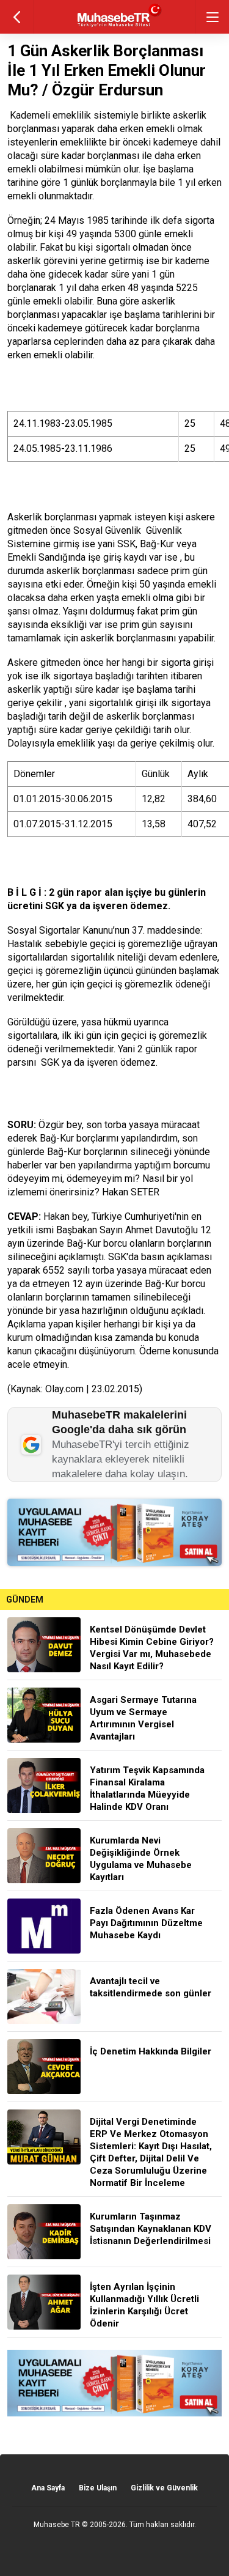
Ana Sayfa (48, 2488)
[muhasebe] (114, 27)
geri (17, 17)
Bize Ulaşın (98, 2488)
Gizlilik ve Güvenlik (164, 2488)
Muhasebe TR (57, 2525)
